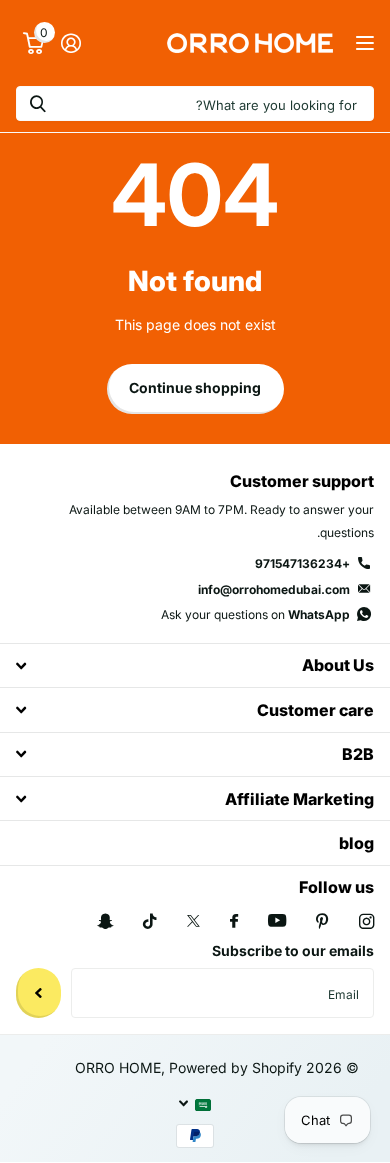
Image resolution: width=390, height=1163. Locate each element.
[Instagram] (366, 921)
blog (356, 843)
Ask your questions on (255, 614)
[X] (193, 921)
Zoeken (38, 103)
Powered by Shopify (235, 1067)
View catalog (362, 43)
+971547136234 (302, 563)
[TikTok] (150, 921)
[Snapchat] (105, 921)
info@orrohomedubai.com (274, 589)
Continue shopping (195, 387)
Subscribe (38, 993)
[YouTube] (277, 921)
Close (195, 665)
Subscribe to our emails (293, 950)
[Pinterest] (322, 921)
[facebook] (234, 922)
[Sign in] (70, 43)
